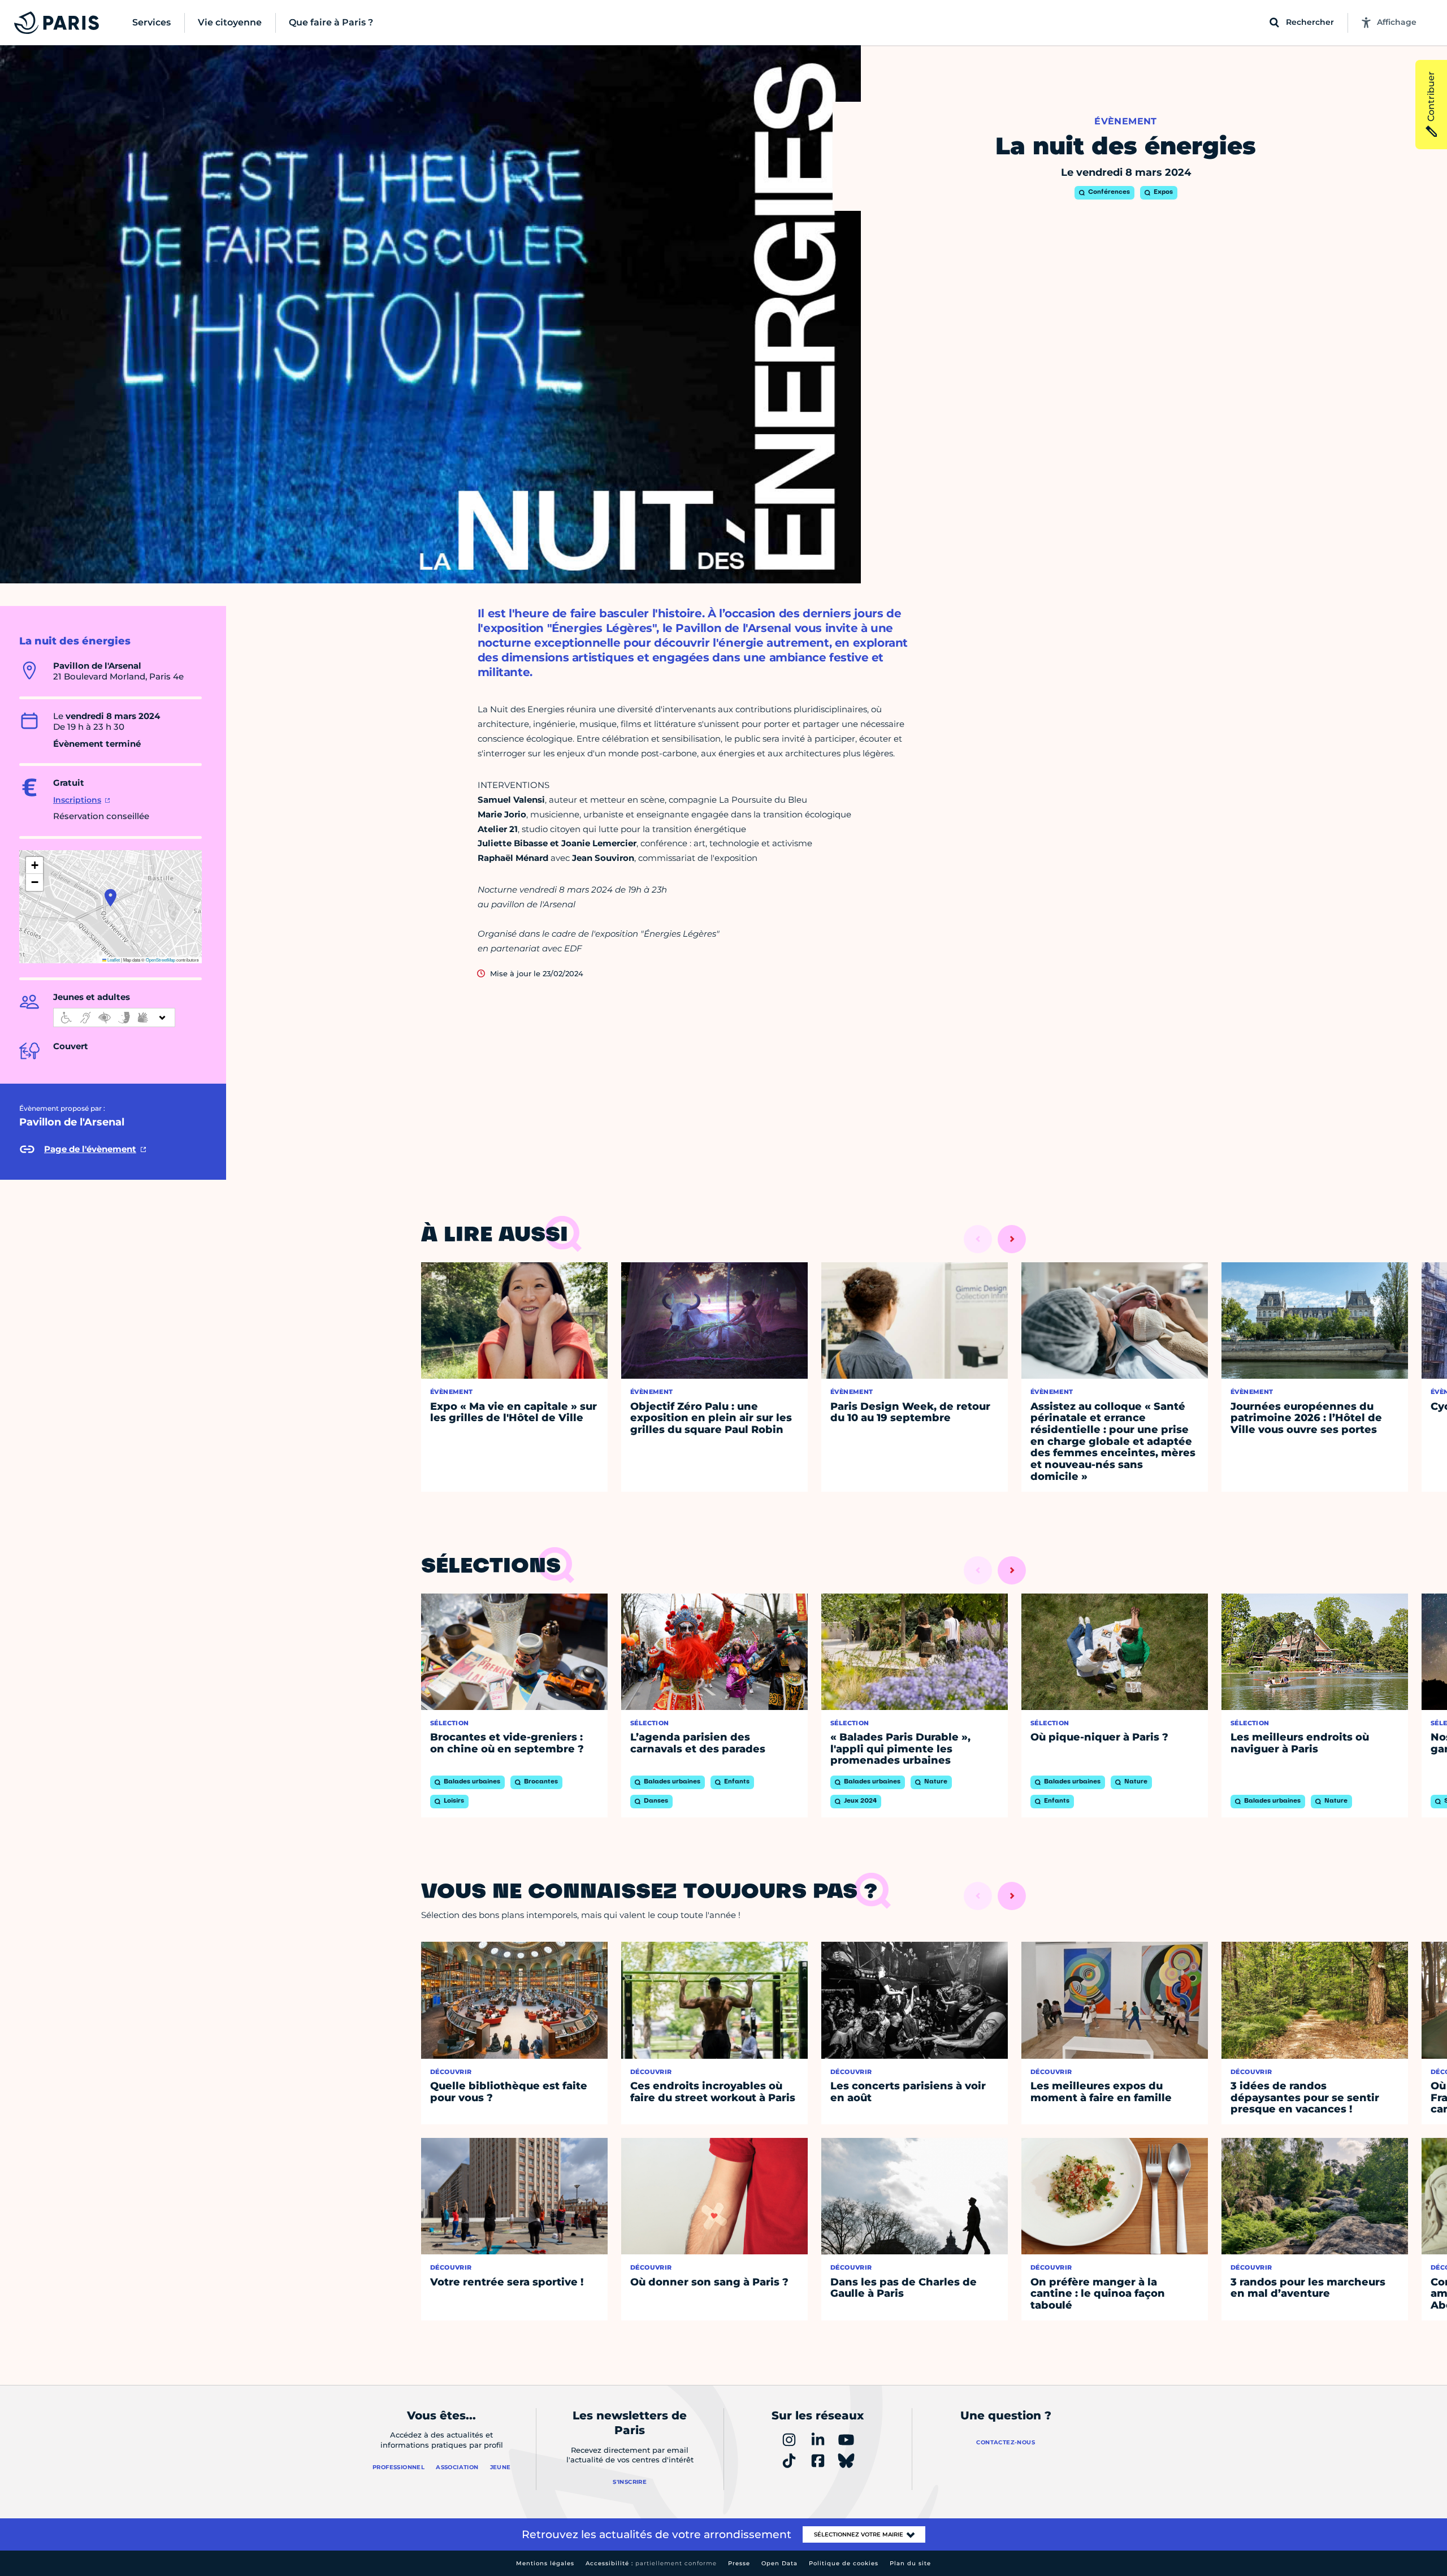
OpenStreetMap (161, 960)
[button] (111, 898)
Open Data (779, 2563)
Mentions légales (545, 2563)
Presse (739, 2563)
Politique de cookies (844, 2563)
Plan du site (910, 2563)
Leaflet (113, 960)
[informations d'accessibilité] (114, 1018)
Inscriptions (77, 800)
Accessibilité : (651, 2563)
